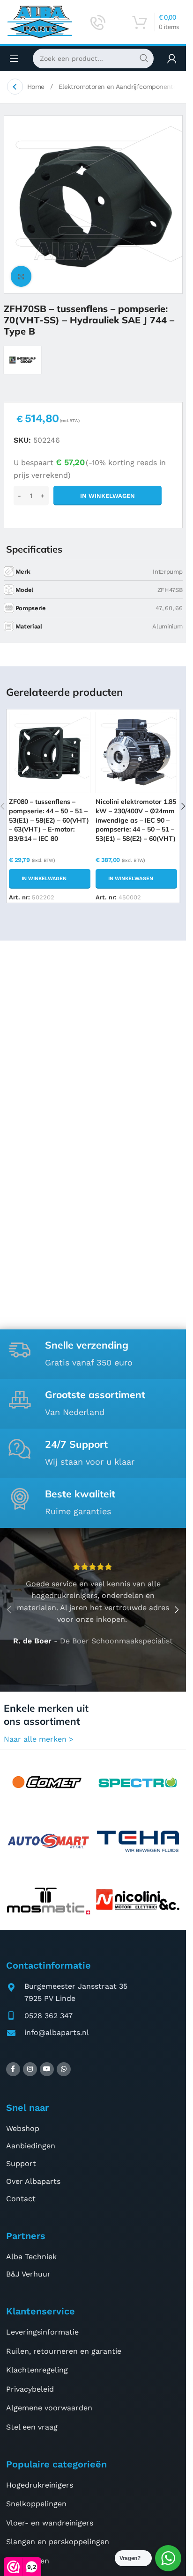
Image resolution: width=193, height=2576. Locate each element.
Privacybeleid (30, 2389)
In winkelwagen (108, 496)
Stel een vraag (32, 2427)
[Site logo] (40, 21)
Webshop (23, 2128)
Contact (21, 2199)
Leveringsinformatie (42, 2332)
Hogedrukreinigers (40, 2485)
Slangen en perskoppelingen (58, 2542)
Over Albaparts (33, 2181)
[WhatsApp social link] (64, 2069)
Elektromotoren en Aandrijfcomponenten (121, 87)
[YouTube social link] (47, 2069)
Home (37, 87)
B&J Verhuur (28, 2274)
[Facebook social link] (13, 2069)
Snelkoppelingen (36, 2504)
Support (21, 2164)
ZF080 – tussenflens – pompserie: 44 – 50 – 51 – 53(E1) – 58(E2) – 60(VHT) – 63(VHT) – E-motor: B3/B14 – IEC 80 (49, 820)
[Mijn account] (172, 58)
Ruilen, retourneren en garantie (64, 2351)
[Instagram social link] (30, 2069)
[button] (50, 879)
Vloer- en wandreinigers (50, 2523)
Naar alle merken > (39, 1739)
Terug (15, 87)
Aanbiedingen (31, 2146)
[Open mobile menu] (14, 58)
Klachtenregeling (37, 2370)
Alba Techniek (31, 2257)
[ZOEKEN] (144, 58)
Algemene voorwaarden (49, 2408)
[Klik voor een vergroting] (21, 276)
